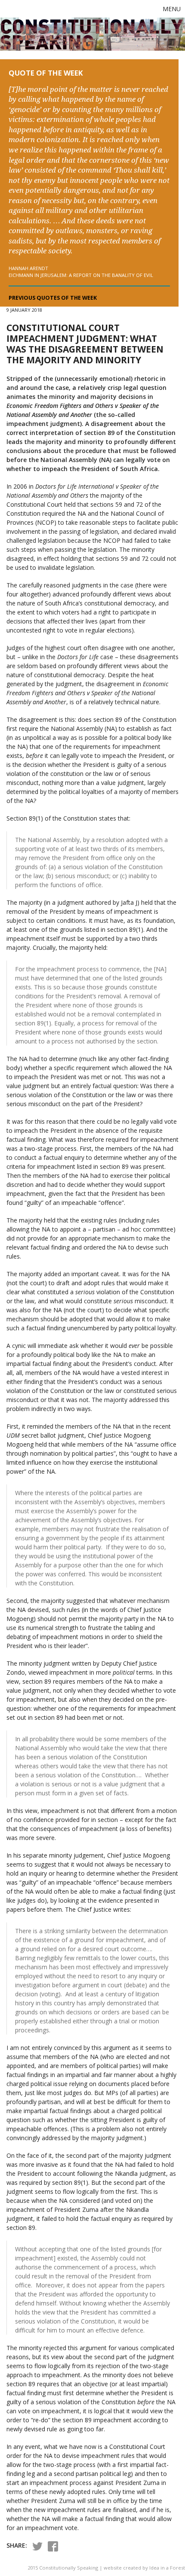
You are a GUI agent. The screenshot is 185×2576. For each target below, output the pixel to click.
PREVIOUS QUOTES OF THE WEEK (53, 298)
